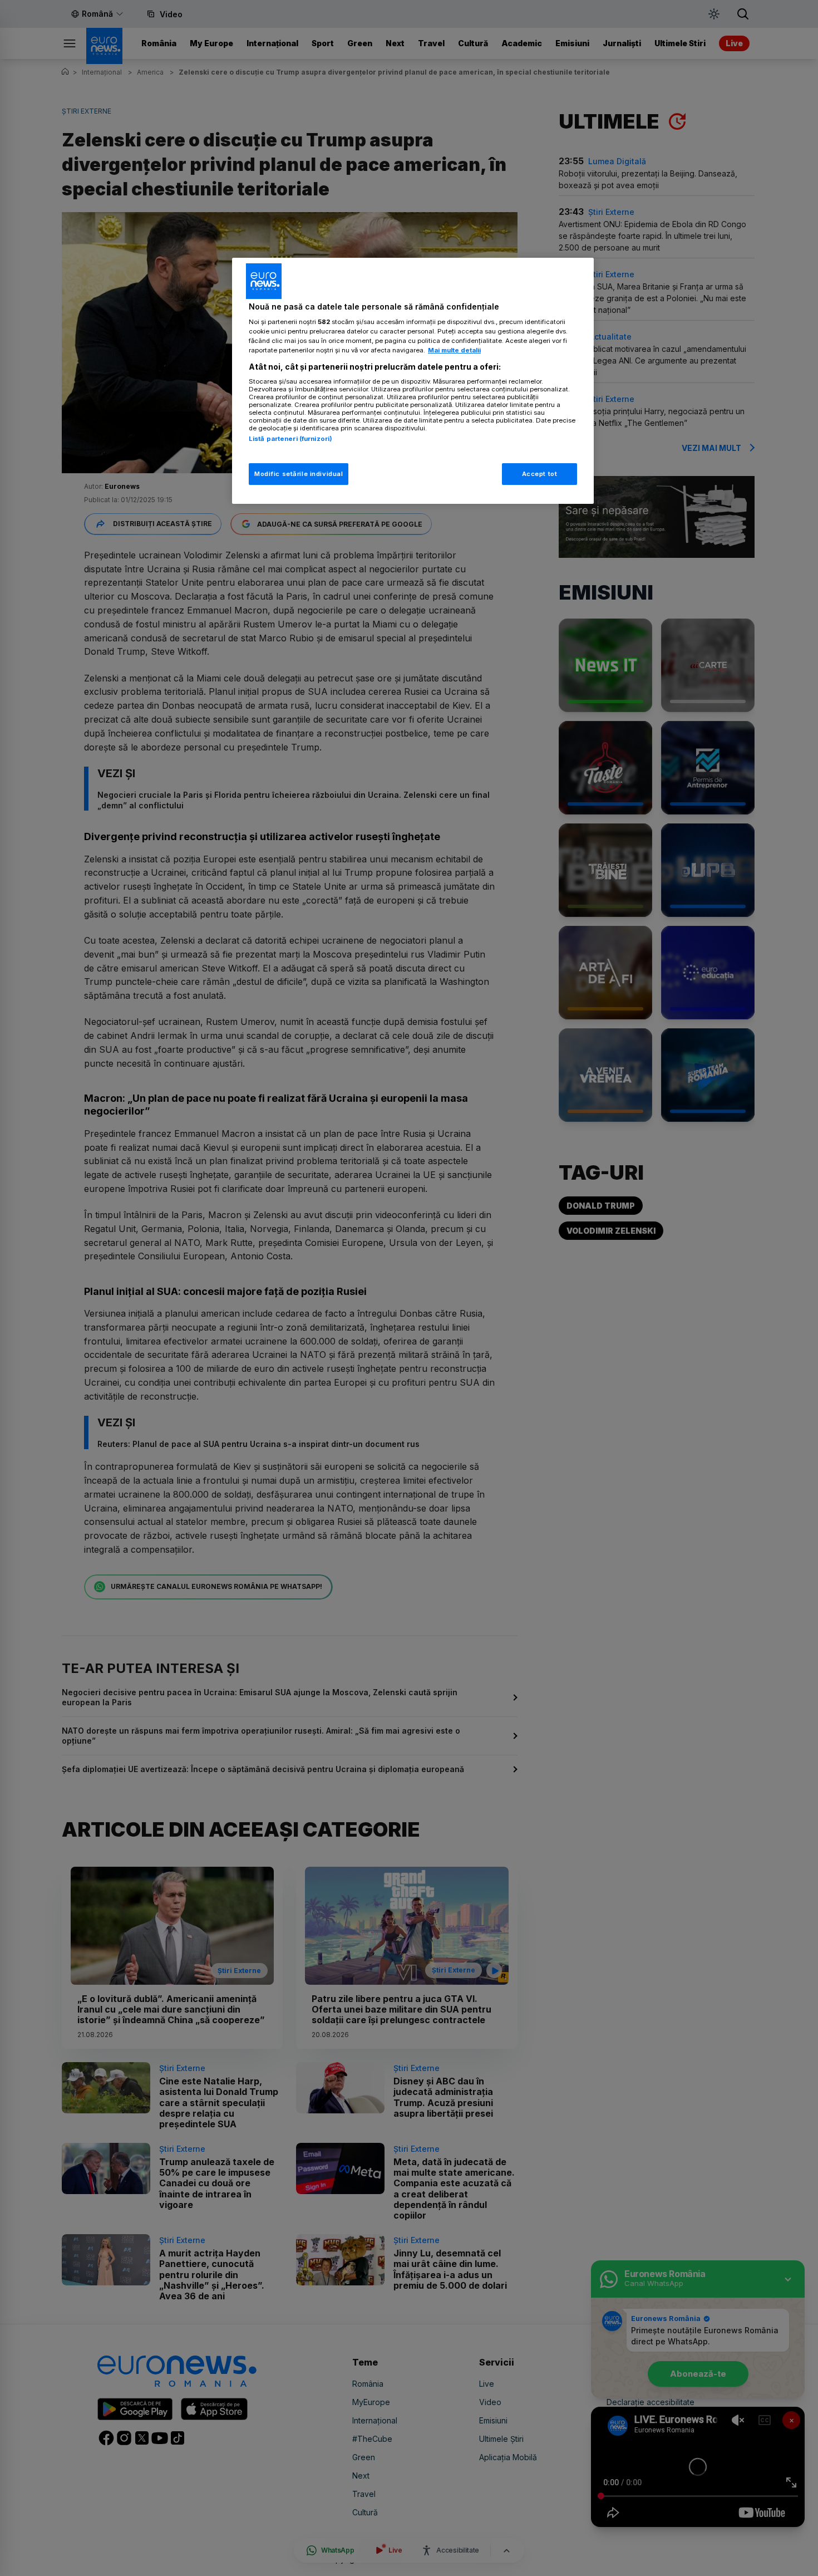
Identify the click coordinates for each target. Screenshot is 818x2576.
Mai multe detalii (454, 350)
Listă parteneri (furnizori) (290, 439)
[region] (413, 381)
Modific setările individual (299, 474)
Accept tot (540, 474)
